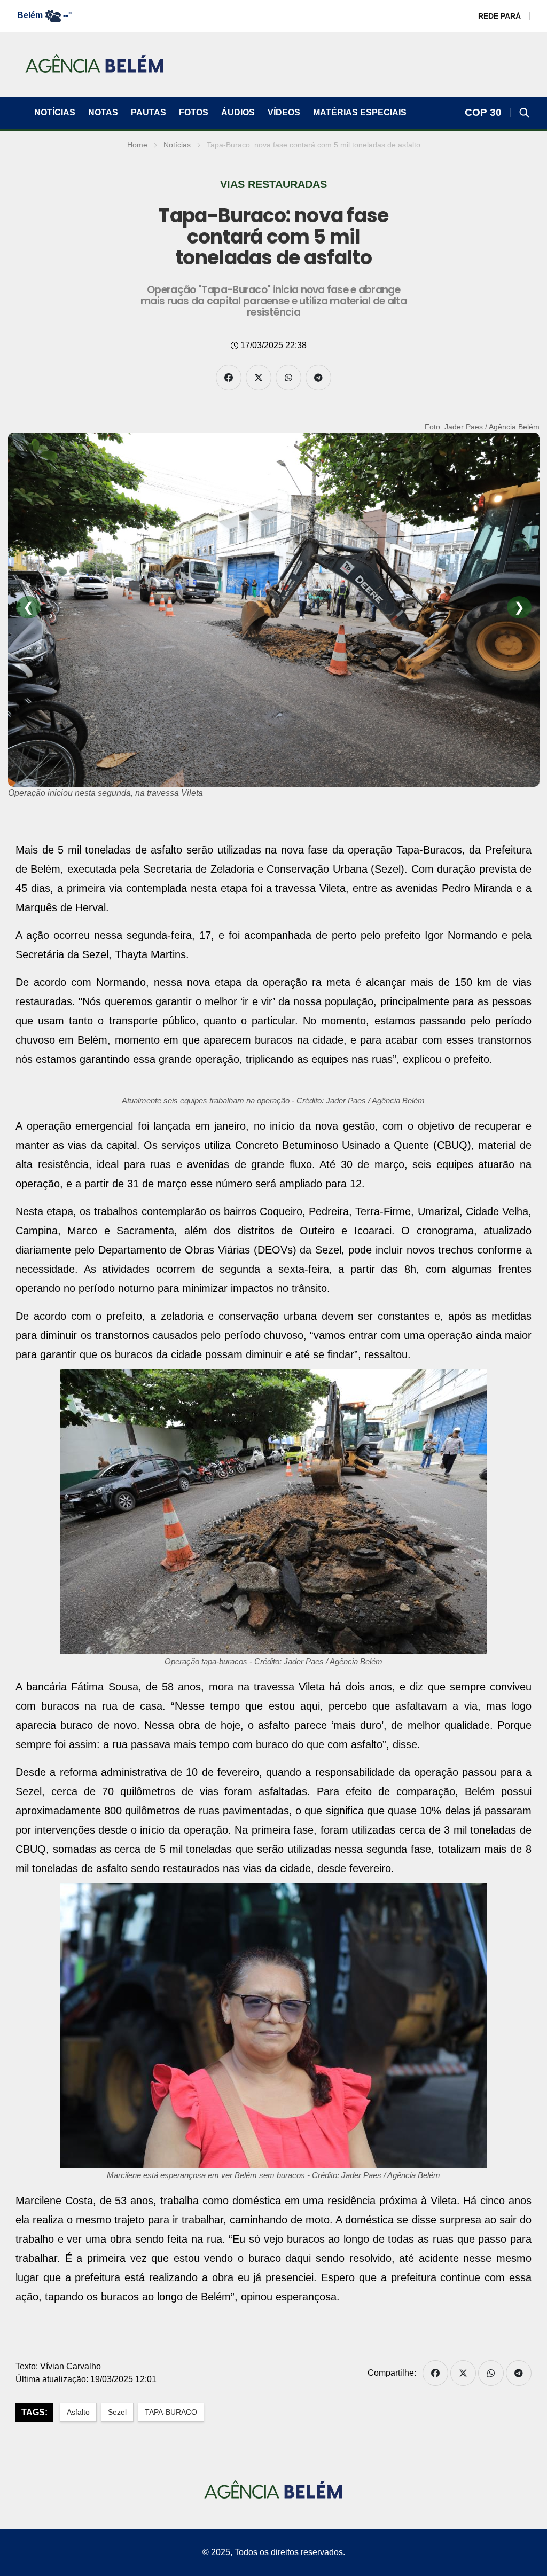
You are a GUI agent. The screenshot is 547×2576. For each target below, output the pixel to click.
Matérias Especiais (360, 112)
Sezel (117, 2412)
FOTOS (194, 112)
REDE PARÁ (499, 16)
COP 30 (483, 112)
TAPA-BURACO (171, 2412)
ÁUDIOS (238, 112)
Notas (103, 112)
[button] (525, 113)
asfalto (78, 2412)
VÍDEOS (284, 112)
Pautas (149, 112)
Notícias (55, 112)
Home (137, 145)
